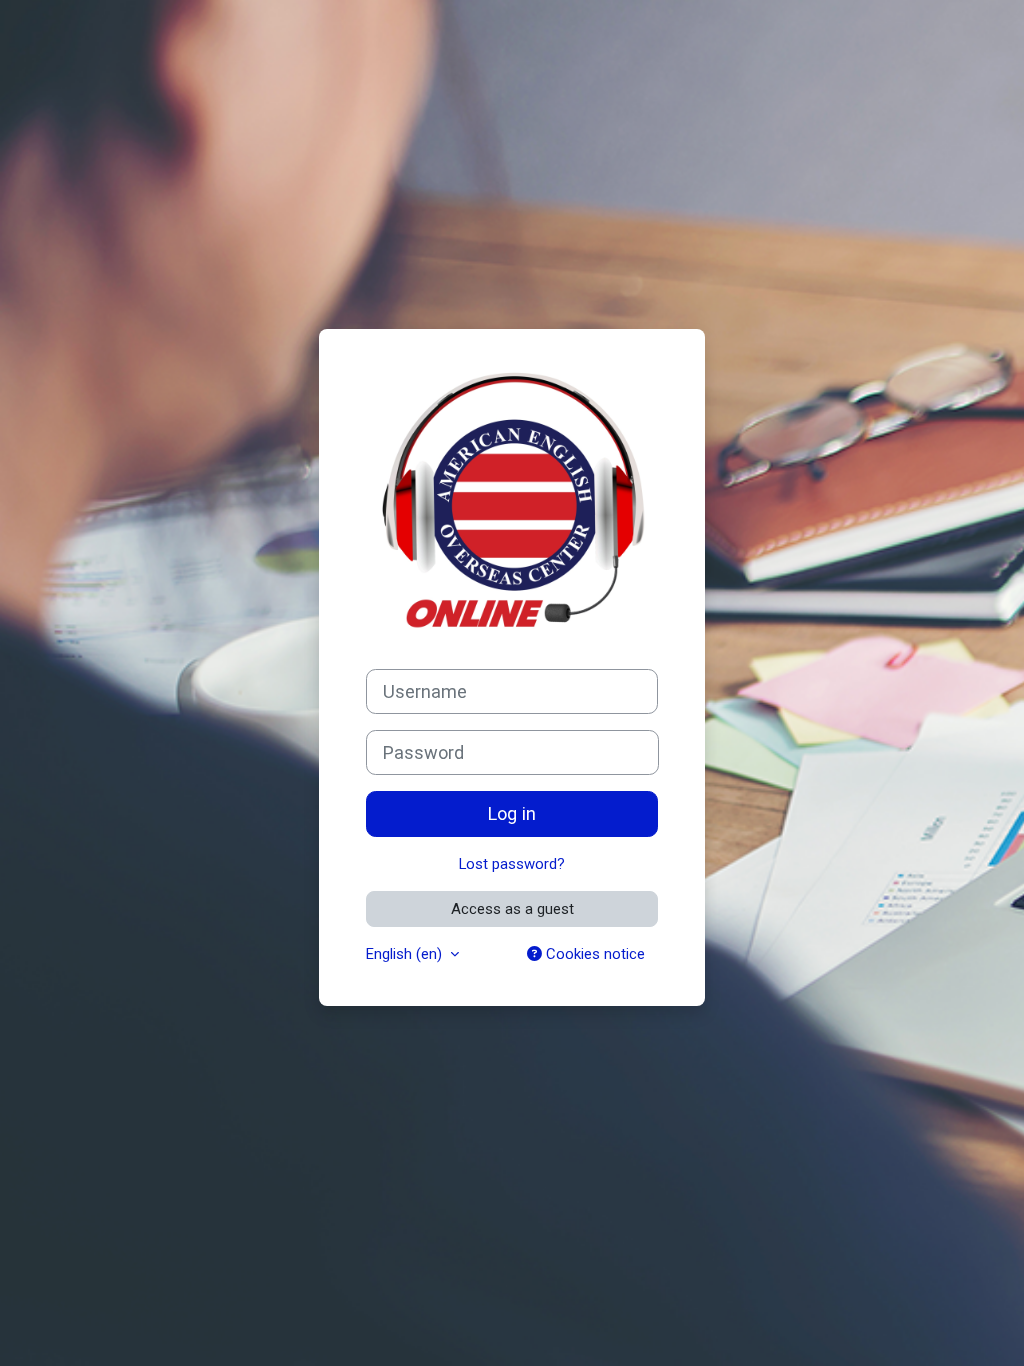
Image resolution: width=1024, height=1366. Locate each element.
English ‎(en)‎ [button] (406, 954)
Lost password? (512, 864)
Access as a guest (512, 909)
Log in (512, 813)
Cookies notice (593, 954)
